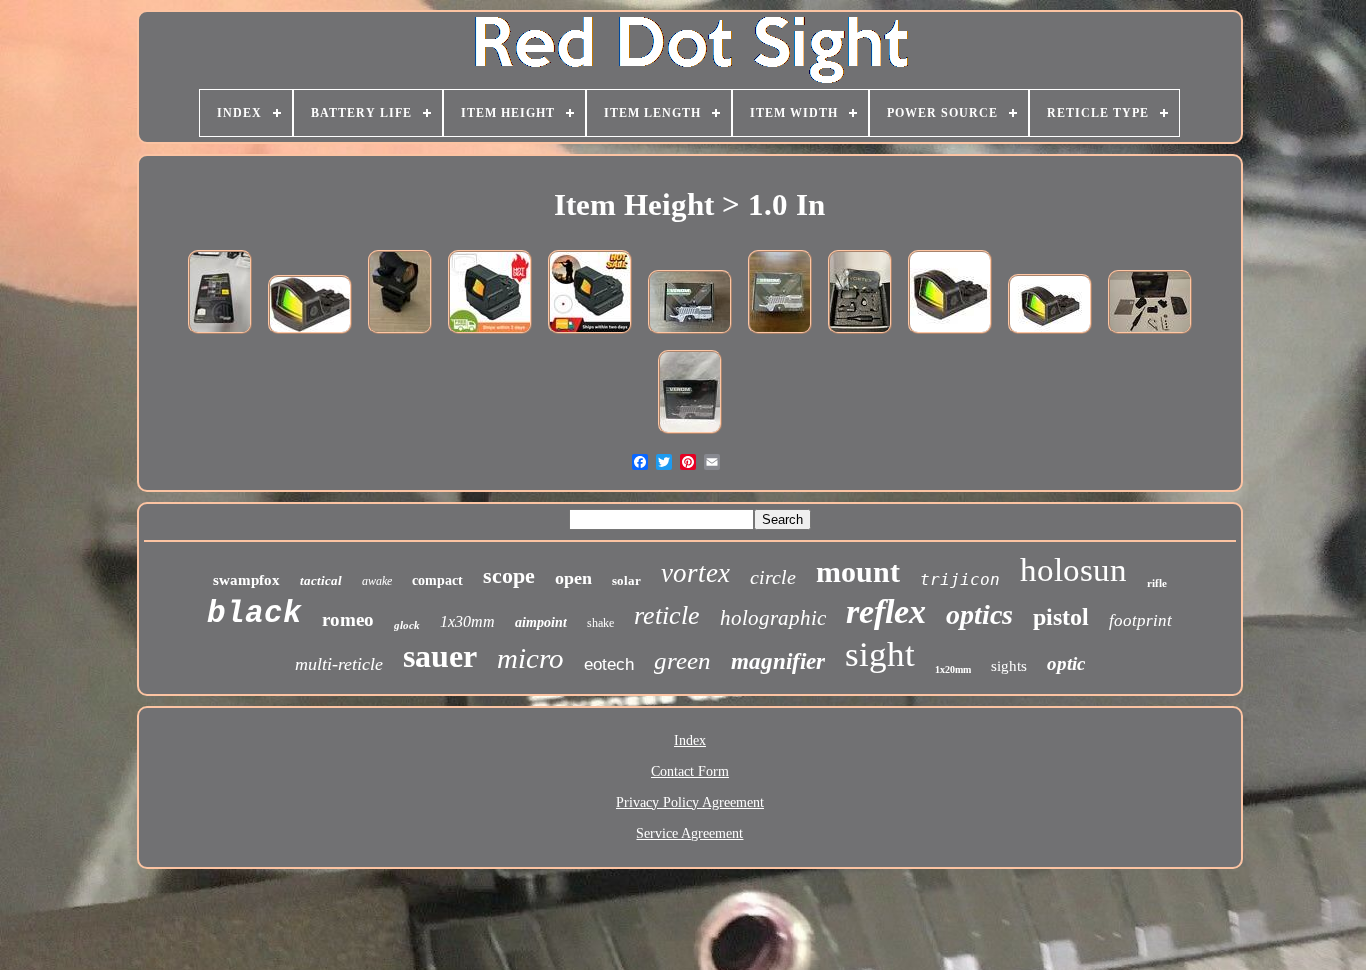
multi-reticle (339, 664)
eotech (609, 664)
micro (530, 658)
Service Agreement (689, 833)
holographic (773, 618)
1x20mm (953, 669)
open (573, 578)
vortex (695, 573)
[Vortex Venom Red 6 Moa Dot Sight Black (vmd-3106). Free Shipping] (1150, 335)
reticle (667, 615)
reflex (886, 611)
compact (437, 580)
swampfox (246, 580)
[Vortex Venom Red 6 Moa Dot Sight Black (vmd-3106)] (860, 335)
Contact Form (690, 771)
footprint (1140, 620)
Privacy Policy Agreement (690, 802)
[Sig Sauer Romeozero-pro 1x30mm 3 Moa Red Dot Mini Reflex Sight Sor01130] (950, 335)
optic (1066, 663)
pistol (1061, 617)
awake (377, 581)
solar (626, 580)
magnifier (778, 661)
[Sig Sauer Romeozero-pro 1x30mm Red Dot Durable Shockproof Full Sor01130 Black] (310, 335)
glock (407, 625)
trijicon (960, 579)
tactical (321, 580)
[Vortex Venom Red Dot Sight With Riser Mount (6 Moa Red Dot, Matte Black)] (400, 335)
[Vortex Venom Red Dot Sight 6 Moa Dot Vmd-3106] (690, 335)
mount (858, 571)
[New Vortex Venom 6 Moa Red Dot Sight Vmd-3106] (690, 435)
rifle (1157, 583)
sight (880, 654)
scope (509, 575)
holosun (1073, 570)
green (682, 660)
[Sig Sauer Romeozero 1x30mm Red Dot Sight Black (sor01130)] (220, 335)
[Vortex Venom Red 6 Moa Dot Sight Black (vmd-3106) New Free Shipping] (780, 335)
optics (979, 614)
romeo (348, 619)
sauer (440, 656)
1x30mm (467, 621)
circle (773, 577)
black (254, 613)
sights (1009, 666)
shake (600, 623)
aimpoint (541, 622)
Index (690, 740)
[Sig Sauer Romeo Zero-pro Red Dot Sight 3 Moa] (1050, 335)
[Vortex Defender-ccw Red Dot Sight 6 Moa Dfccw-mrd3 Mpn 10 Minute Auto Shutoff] (490, 335)
